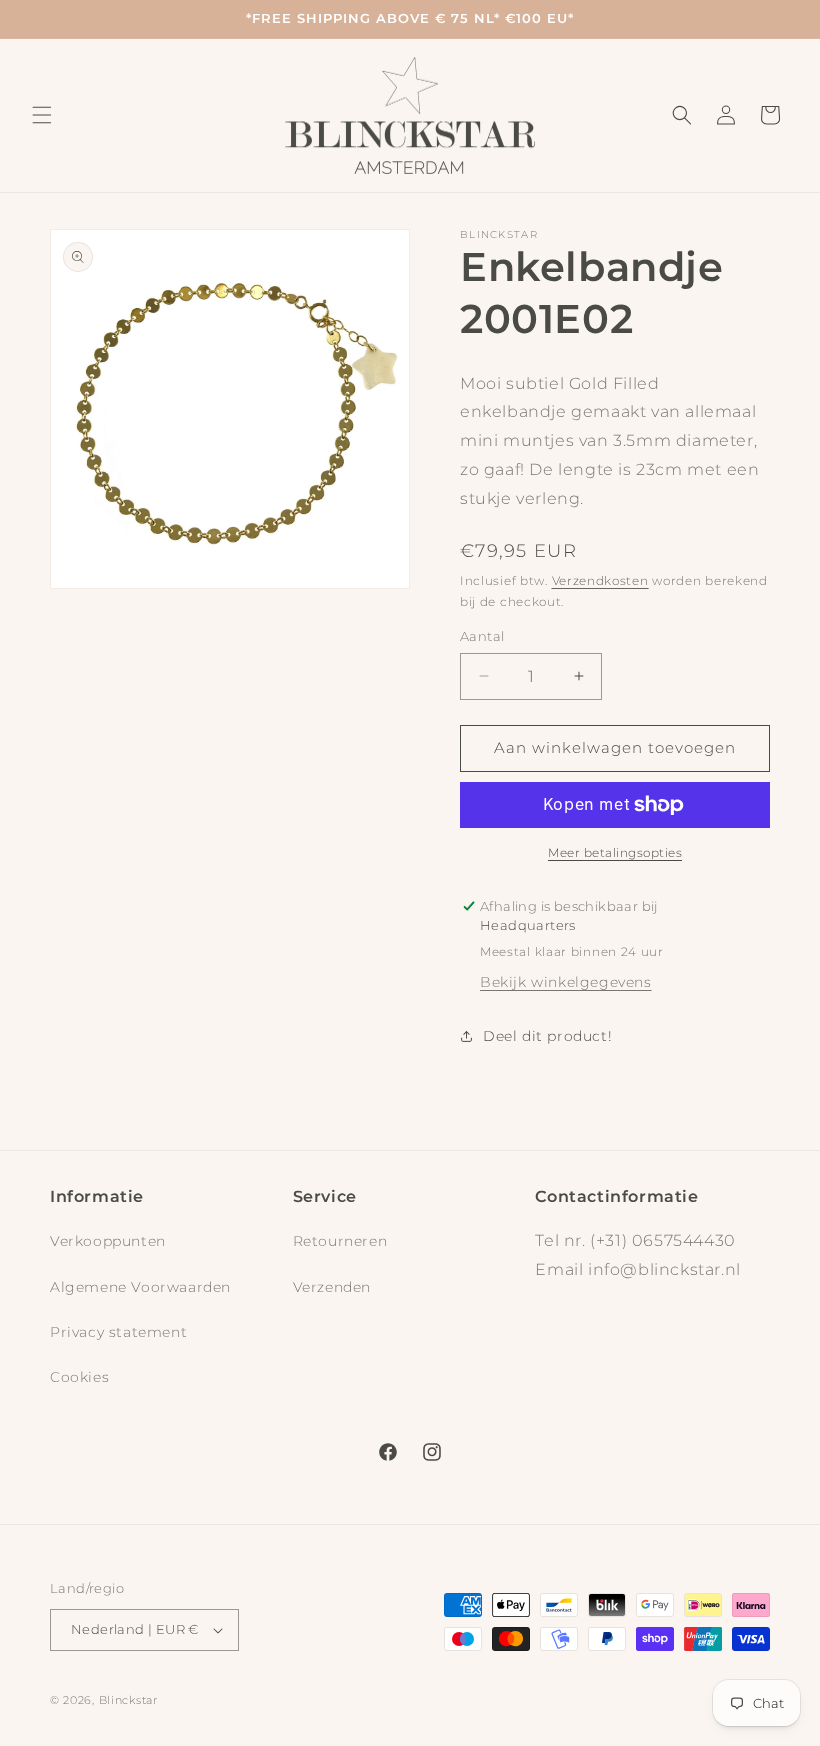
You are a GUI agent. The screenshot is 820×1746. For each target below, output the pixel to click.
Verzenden (332, 1287)
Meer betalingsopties (615, 852)
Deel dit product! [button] (547, 1036)
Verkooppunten (108, 1241)
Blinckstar (128, 1700)
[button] (42, 115)
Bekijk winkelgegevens (566, 982)
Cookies (79, 1377)
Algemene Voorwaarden (140, 1287)
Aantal (482, 636)
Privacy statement (118, 1332)
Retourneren (340, 1241)
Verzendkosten (600, 580)
